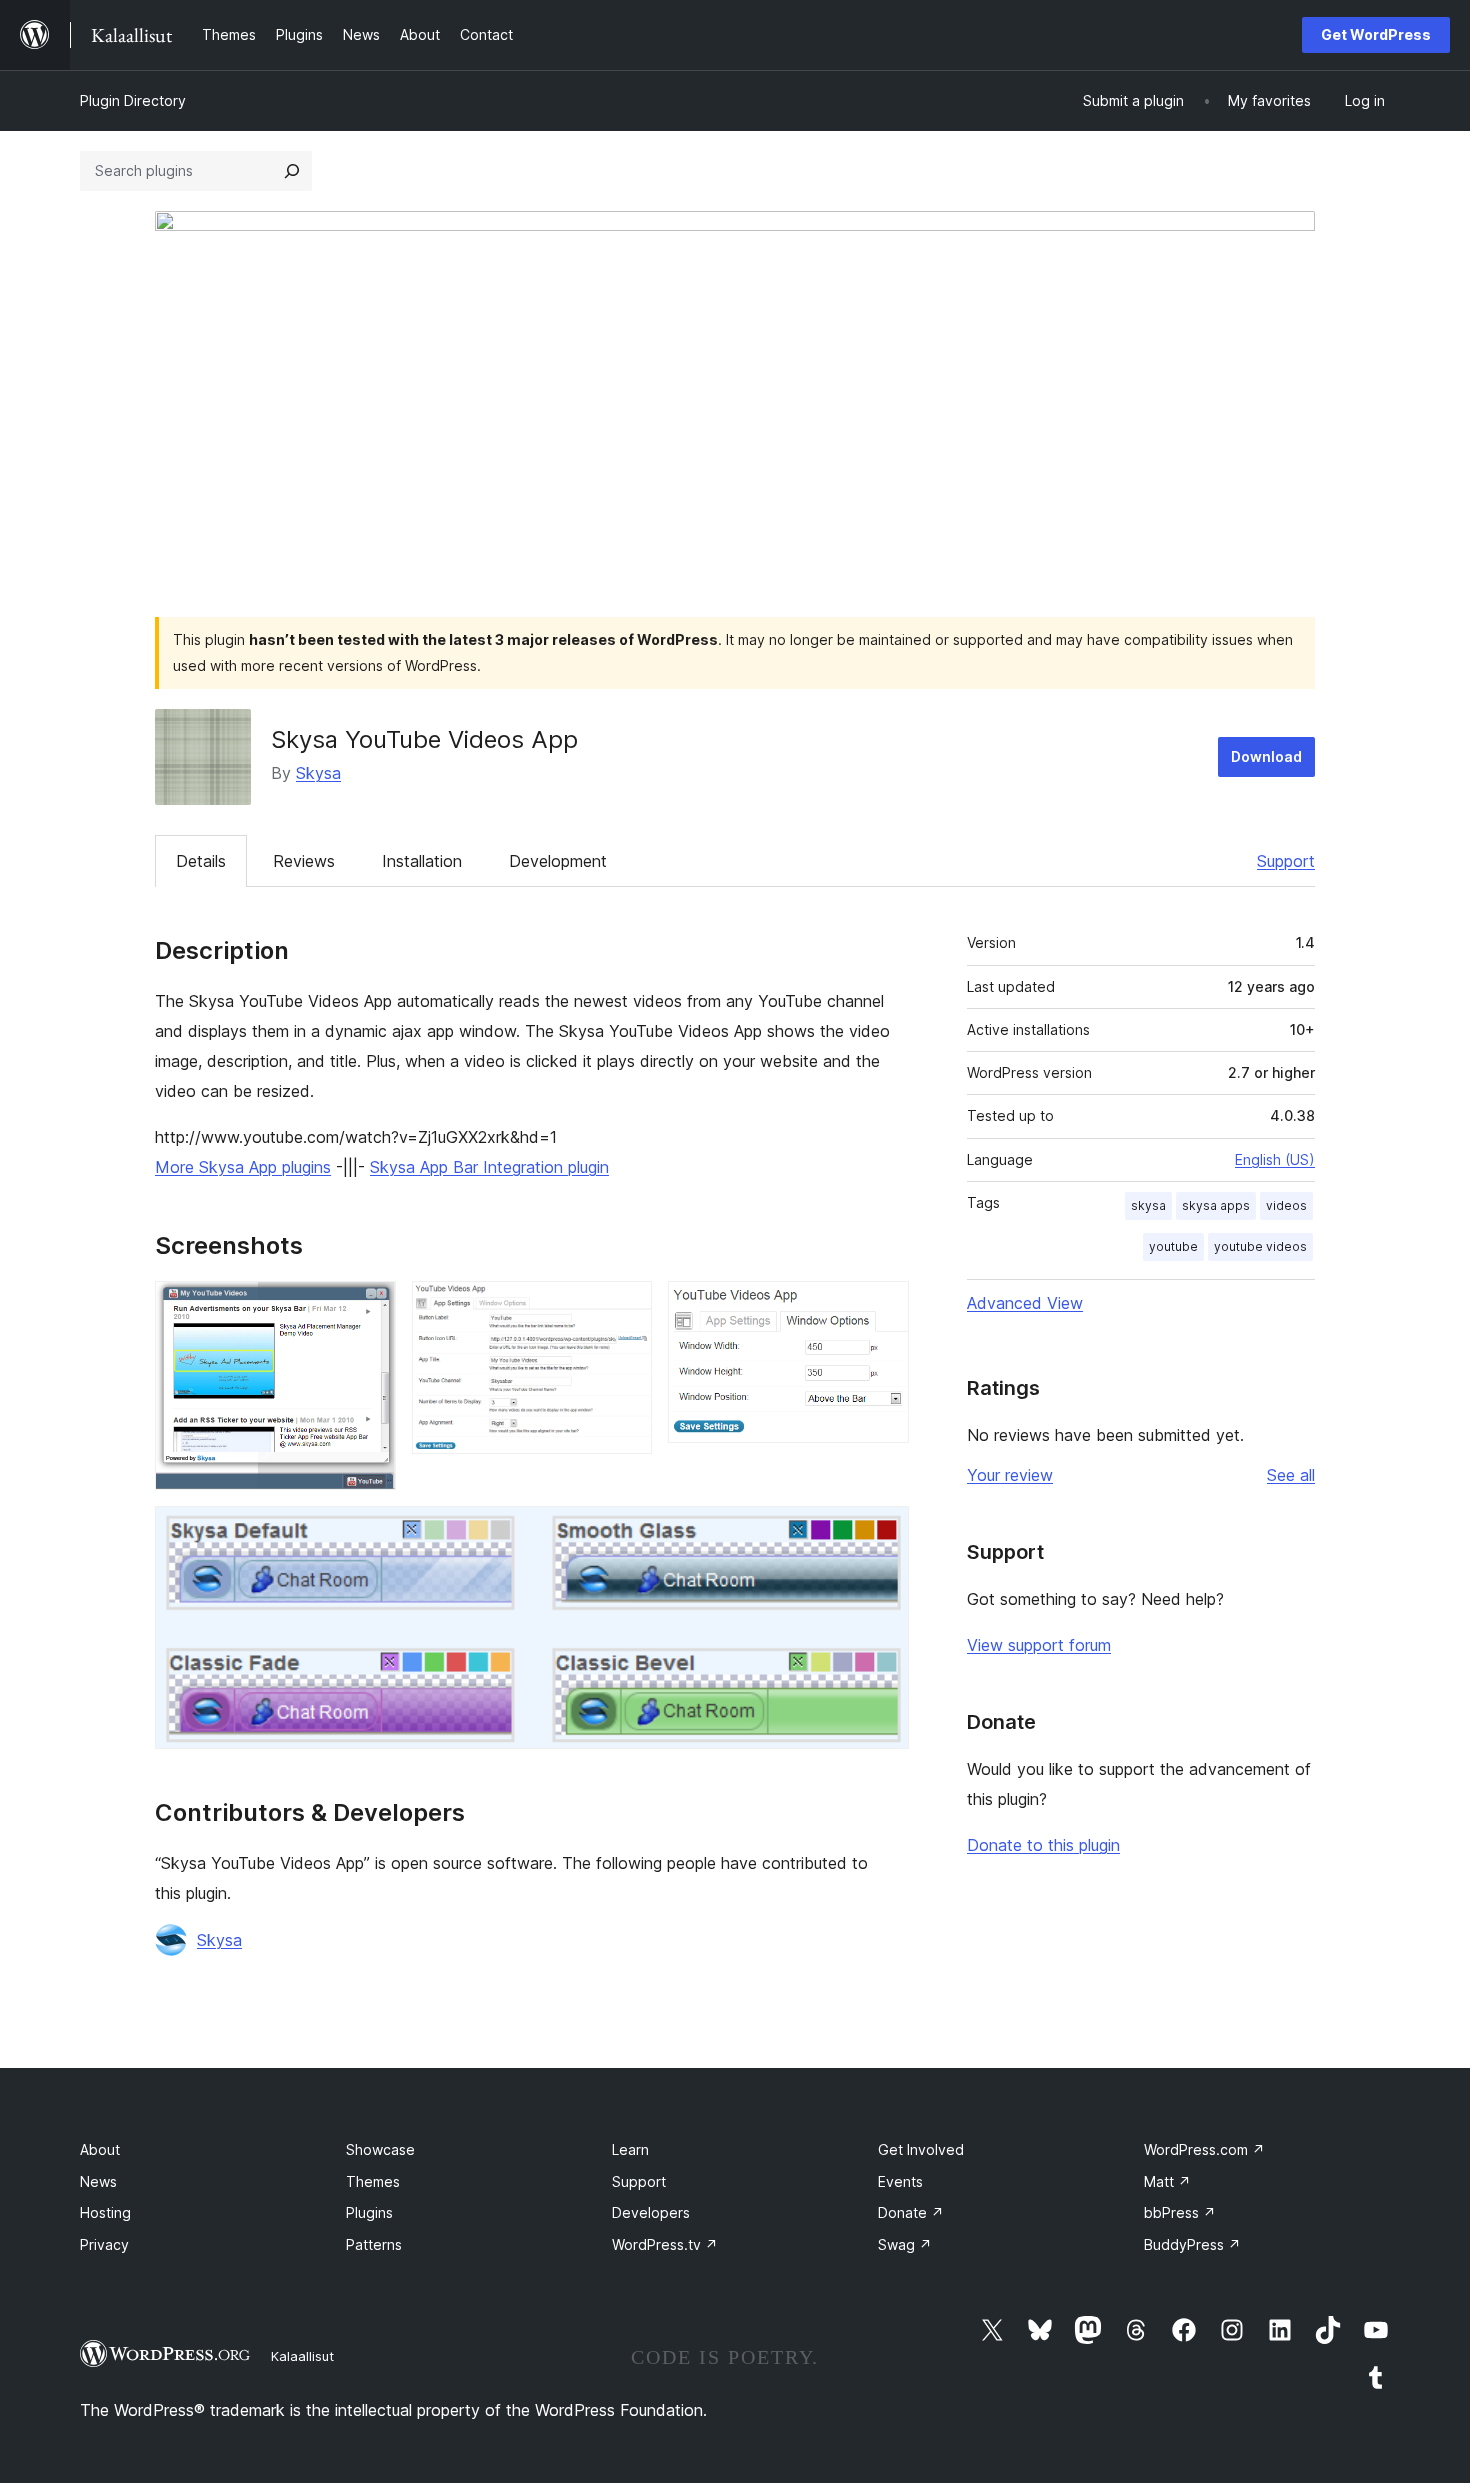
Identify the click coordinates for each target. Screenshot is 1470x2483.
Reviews (304, 861)
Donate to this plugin (1043, 1845)
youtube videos (1260, 1246)
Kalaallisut (302, 2356)
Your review (1010, 1475)
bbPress (1180, 2212)
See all (1291, 1475)
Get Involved (921, 2149)
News (98, 2181)
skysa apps (1216, 1205)
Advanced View (1025, 1303)
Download (1266, 756)
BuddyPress (1192, 2244)
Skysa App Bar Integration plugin (489, 1167)
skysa (1148, 1205)
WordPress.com (1204, 2149)
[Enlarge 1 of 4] (369, 1308)
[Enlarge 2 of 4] (625, 1308)
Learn (630, 2149)
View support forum (1039, 1645)
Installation (422, 861)
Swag (905, 2244)
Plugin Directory (133, 100)
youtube (1173, 1246)
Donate (911, 2212)
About (100, 2149)
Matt (1167, 2181)
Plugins (369, 2212)
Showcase (380, 2149)
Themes (373, 2181)
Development (558, 861)
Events (900, 2181)
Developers (651, 2212)
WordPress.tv (665, 2244)
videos (1286, 1205)
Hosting (105, 2212)
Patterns (374, 2244)
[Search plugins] (292, 171)
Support (1286, 861)
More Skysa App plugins (243, 1167)
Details (201, 861)
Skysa (318, 773)
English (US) (1275, 1159)
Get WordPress (1376, 34)
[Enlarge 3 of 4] (882, 1308)
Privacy (104, 2244)
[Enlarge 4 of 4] (882, 1533)
